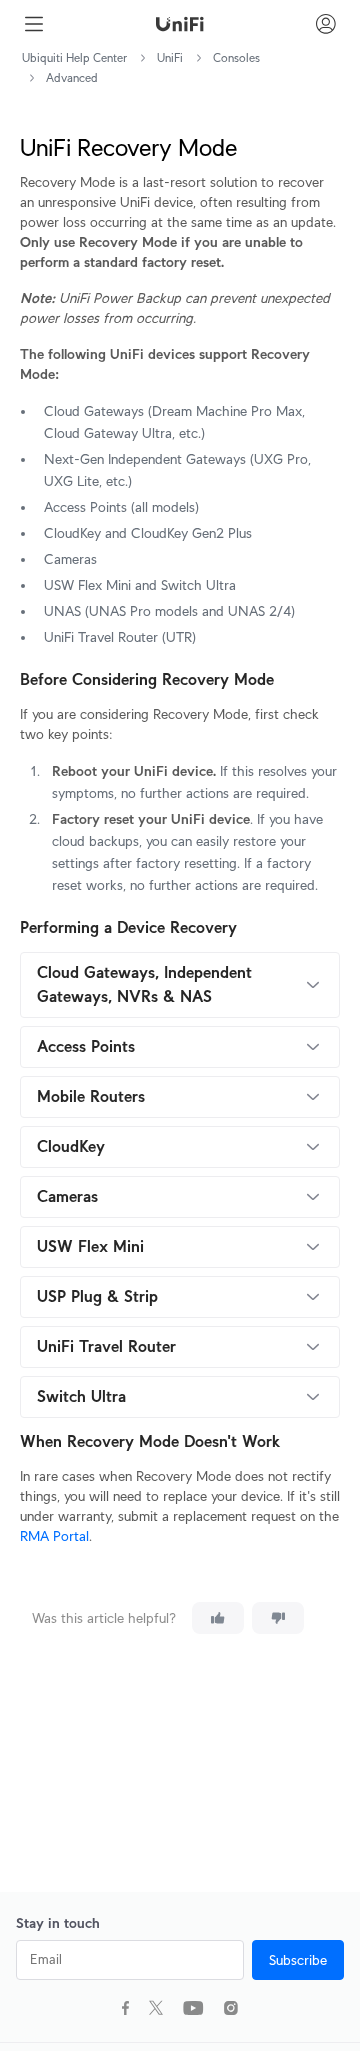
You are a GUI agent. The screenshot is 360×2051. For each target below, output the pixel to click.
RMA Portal (54, 1536)
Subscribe (298, 1960)
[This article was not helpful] (278, 1618)
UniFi (170, 57)
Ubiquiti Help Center (74, 57)
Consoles (236, 57)
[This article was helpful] (218, 1618)
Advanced (72, 77)
